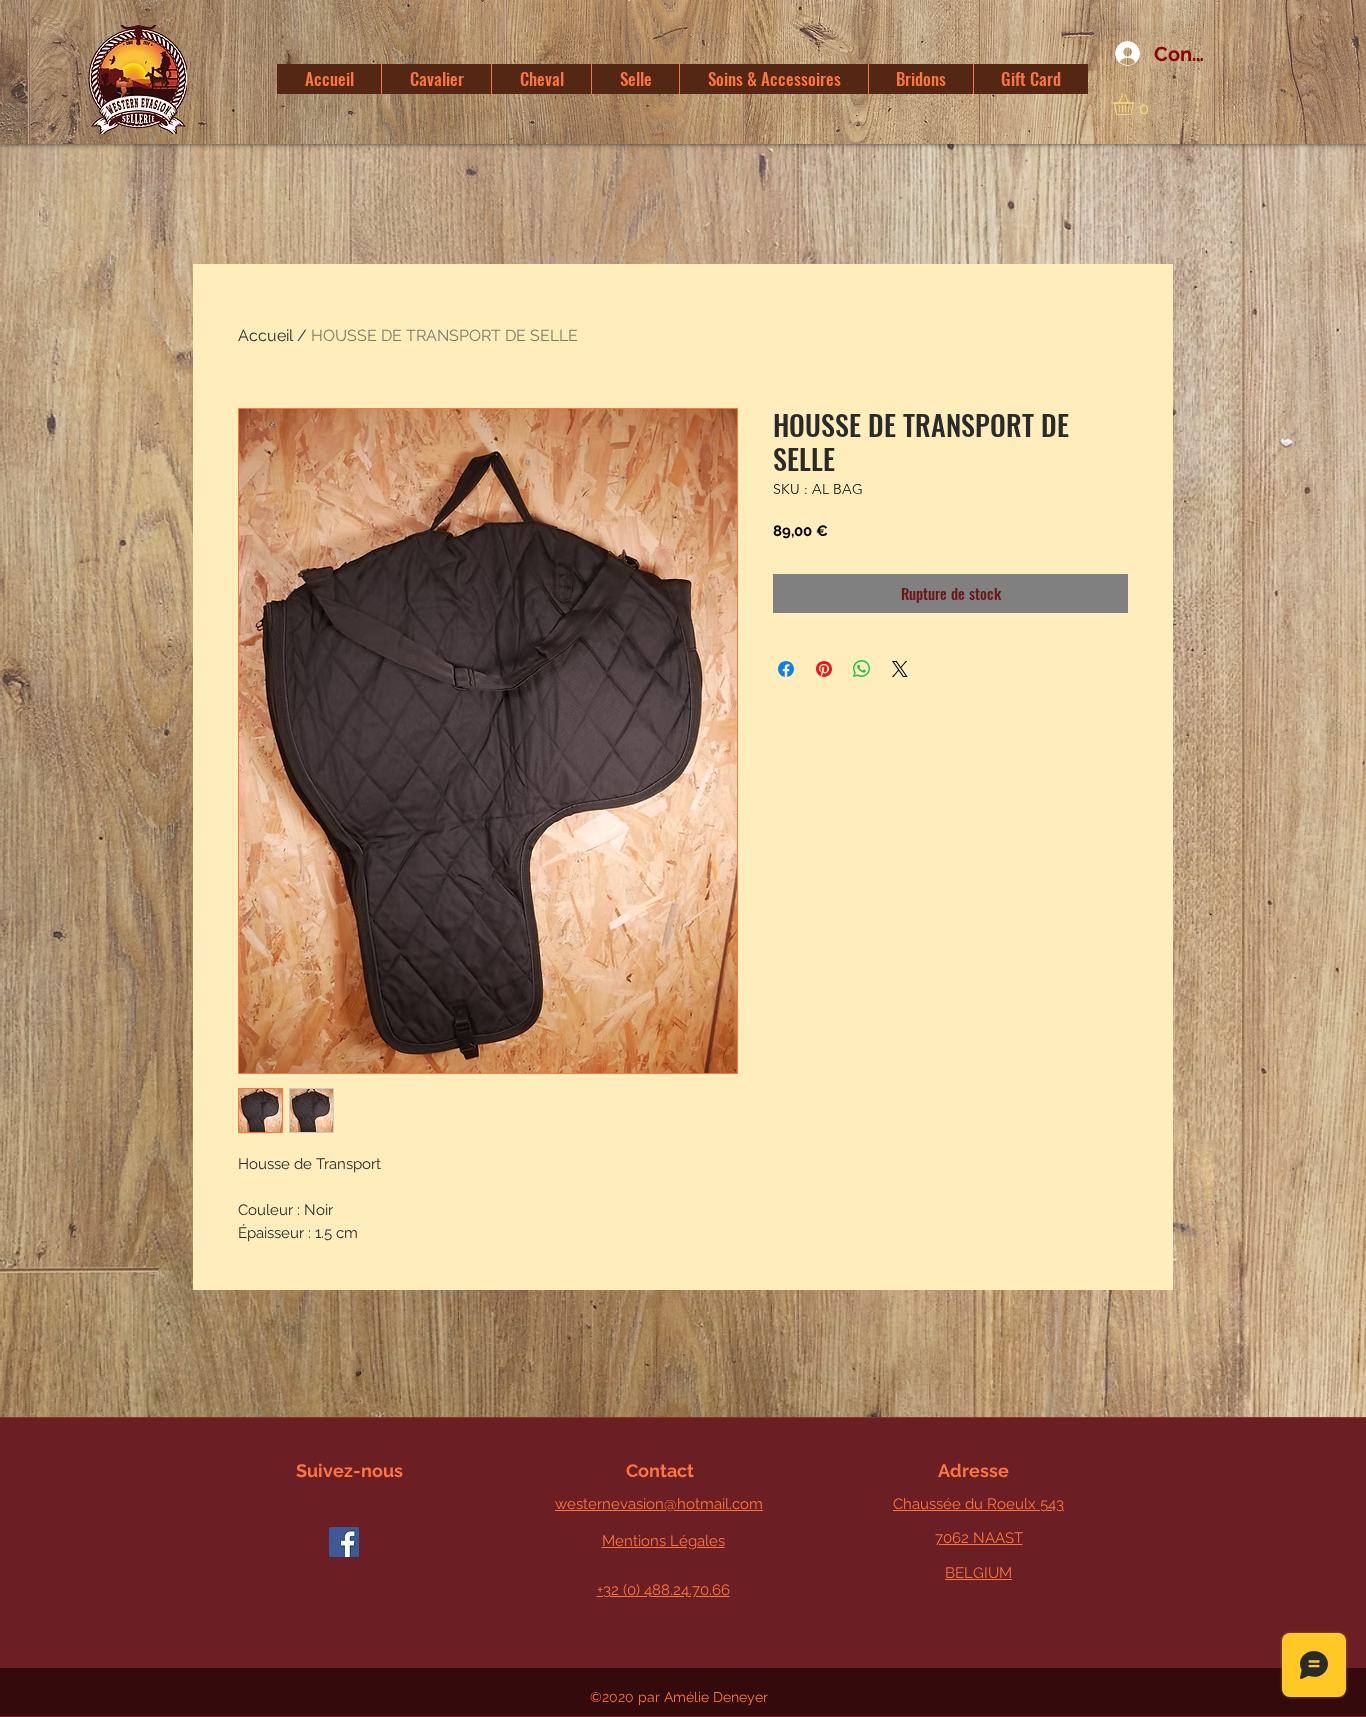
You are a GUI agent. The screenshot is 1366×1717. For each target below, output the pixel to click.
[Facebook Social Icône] (344, 1542)
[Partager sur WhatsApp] (862, 669)
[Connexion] (1120, 54)
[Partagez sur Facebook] (786, 669)
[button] (1136, 104)
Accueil (265, 335)
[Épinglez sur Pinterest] (824, 669)
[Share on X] (900, 669)
